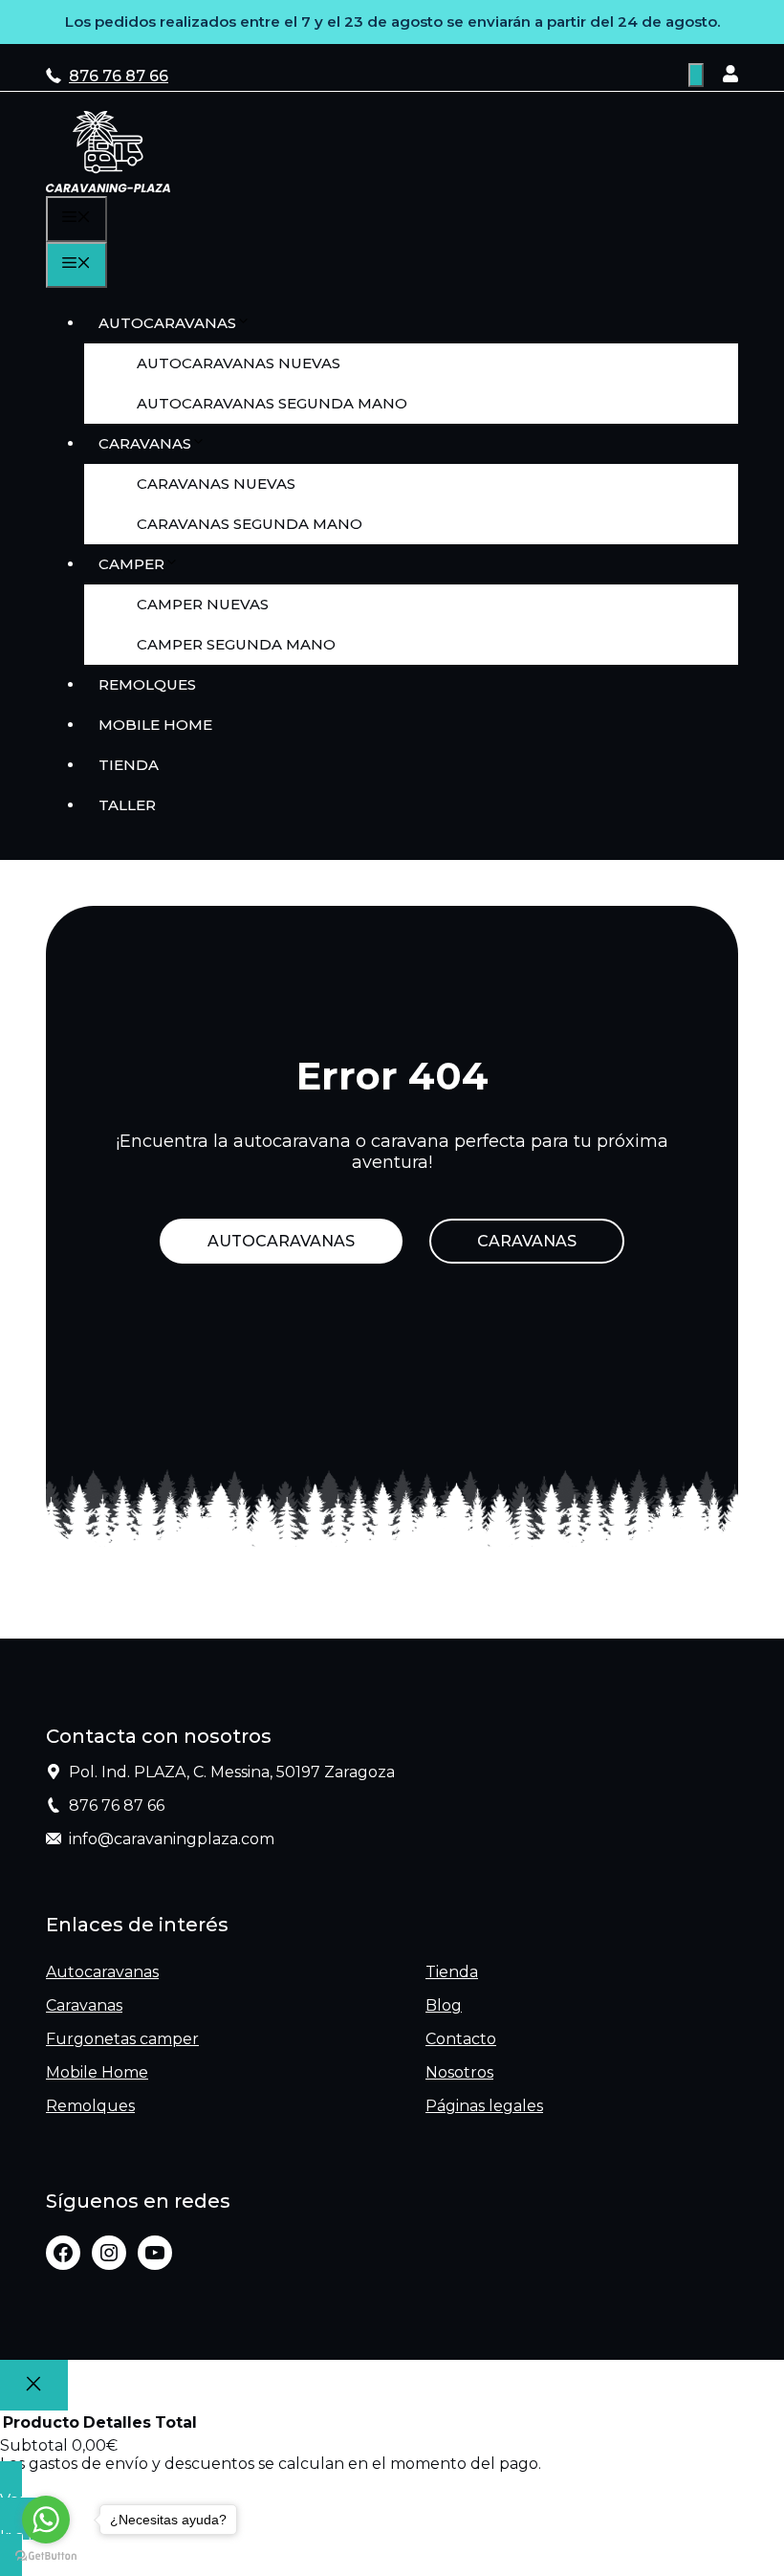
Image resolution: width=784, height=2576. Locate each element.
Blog (444, 2005)
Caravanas (145, 443)
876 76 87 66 (119, 76)
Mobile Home (155, 725)
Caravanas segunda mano (250, 524)
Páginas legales (484, 2106)
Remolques (147, 684)
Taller (127, 805)
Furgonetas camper (122, 2039)
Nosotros (459, 2072)
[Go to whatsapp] (46, 2520)
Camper (131, 564)
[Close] (34, 2385)
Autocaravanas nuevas (239, 363)
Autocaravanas (167, 323)
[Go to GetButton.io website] (46, 2556)
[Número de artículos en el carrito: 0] (696, 75)
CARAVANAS (527, 1241)
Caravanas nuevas (216, 484)
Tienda (129, 765)
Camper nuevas (203, 604)
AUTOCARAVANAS (281, 1241)
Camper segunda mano (236, 644)
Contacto (461, 2039)
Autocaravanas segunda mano (272, 403)
